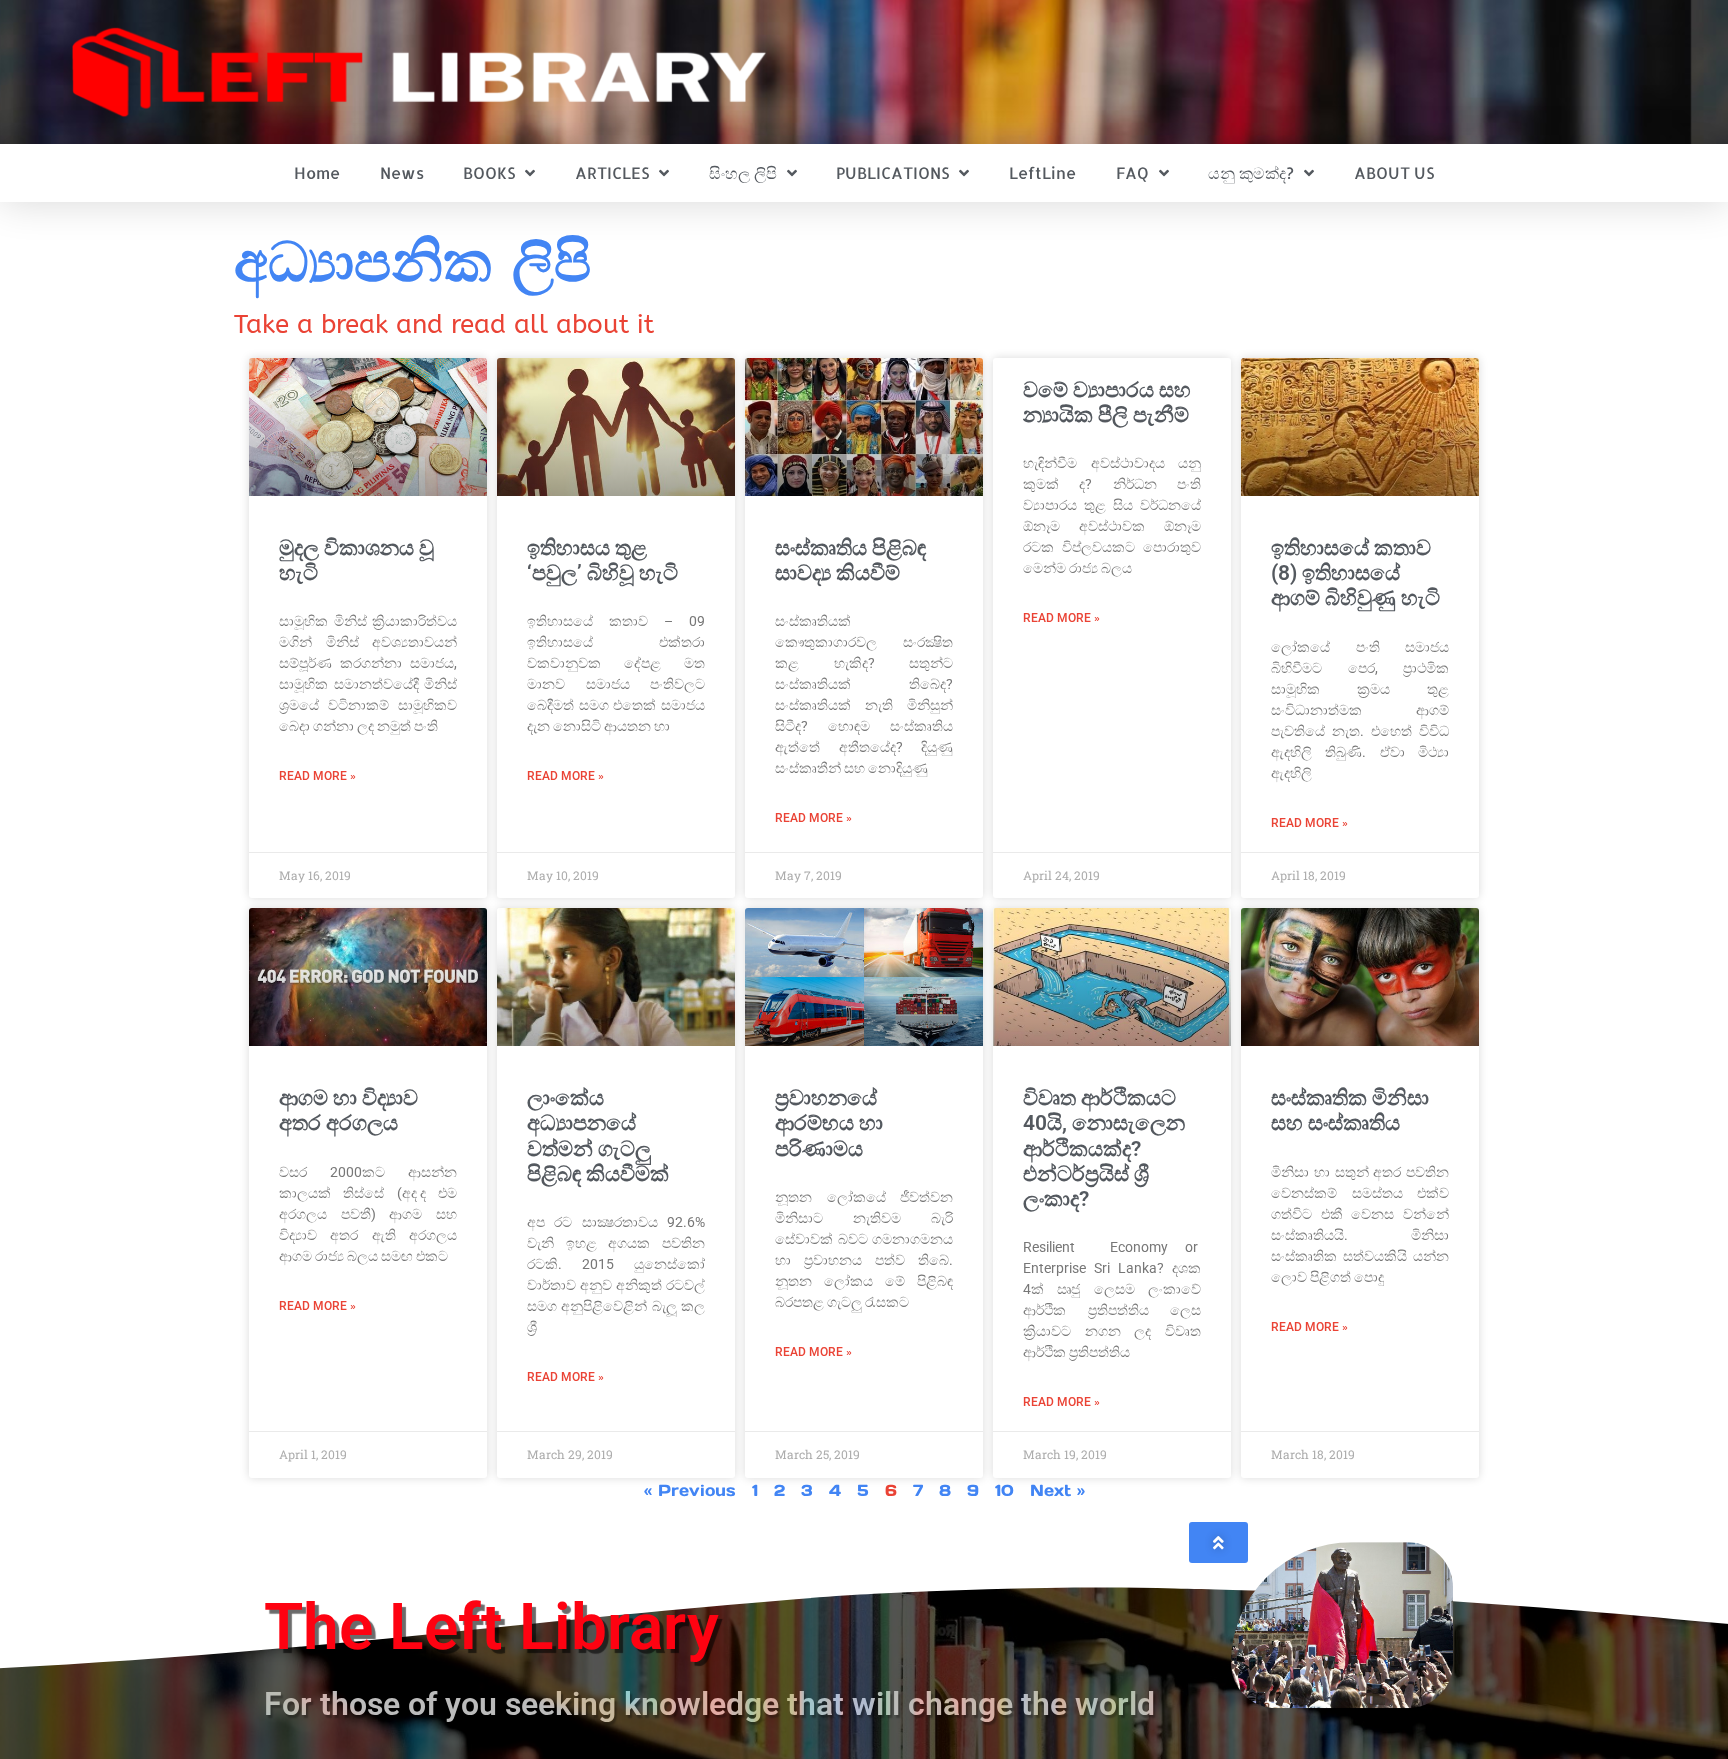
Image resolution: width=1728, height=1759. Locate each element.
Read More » (317, 776)
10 (1004, 1490)
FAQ (1132, 172)
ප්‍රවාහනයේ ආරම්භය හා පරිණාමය (829, 1123)
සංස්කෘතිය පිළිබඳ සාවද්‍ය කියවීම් (850, 560)
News (402, 172)
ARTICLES (612, 172)
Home (317, 172)
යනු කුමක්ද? (1251, 172)
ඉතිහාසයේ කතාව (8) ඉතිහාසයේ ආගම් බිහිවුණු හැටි (1355, 573)
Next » (1057, 1490)
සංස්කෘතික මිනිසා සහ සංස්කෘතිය (1350, 1110)
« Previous (690, 1490)
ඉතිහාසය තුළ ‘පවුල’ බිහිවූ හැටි (602, 560)
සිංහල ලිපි (743, 172)
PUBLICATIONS (892, 172)
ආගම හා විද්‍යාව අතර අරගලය (348, 1110)
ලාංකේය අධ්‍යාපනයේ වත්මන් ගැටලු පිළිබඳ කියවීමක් (598, 1136)
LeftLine (1042, 172)
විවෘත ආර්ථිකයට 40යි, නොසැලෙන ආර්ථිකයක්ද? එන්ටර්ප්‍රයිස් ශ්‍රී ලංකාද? (1104, 1148)
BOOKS (489, 172)
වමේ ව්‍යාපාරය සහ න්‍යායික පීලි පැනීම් (1107, 402)
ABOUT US (1394, 172)
